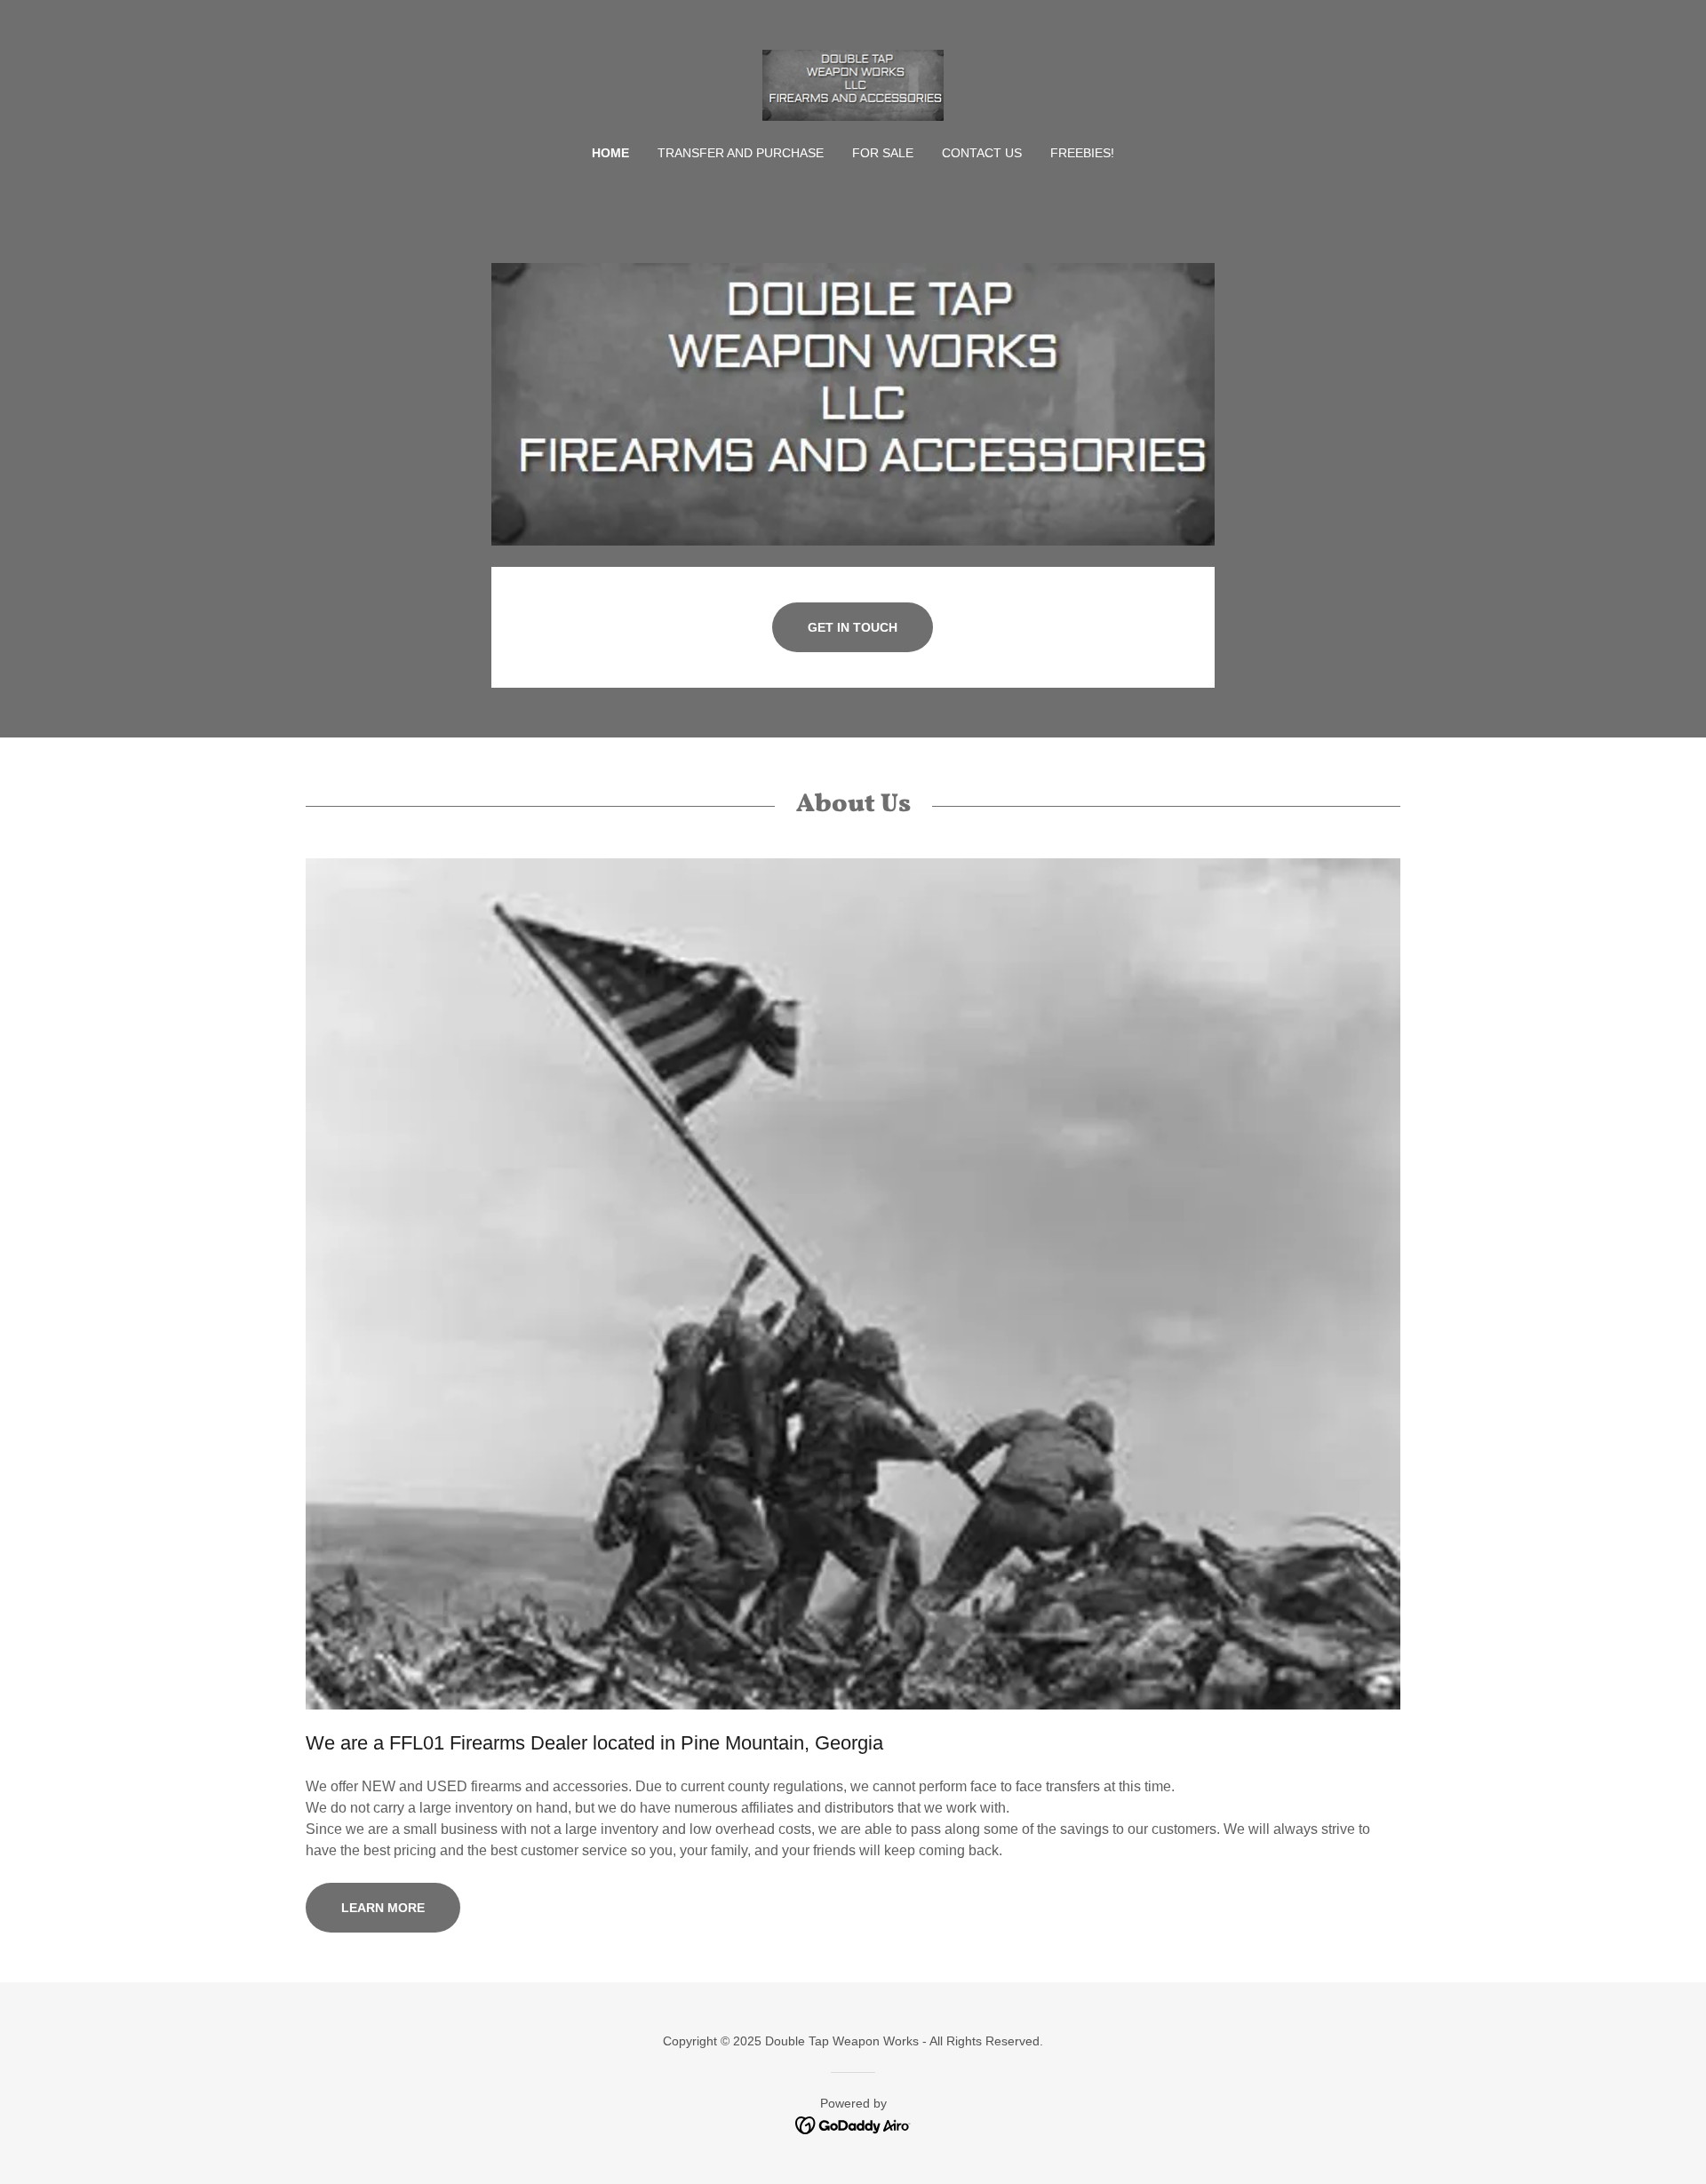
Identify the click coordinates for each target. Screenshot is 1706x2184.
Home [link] (610, 153)
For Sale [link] (883, 153)
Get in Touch (853, 627)
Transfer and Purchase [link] (741, 153)
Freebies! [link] (1082, 153)
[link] (853, 84)
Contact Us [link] (982, 153)
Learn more (383, 1908)
